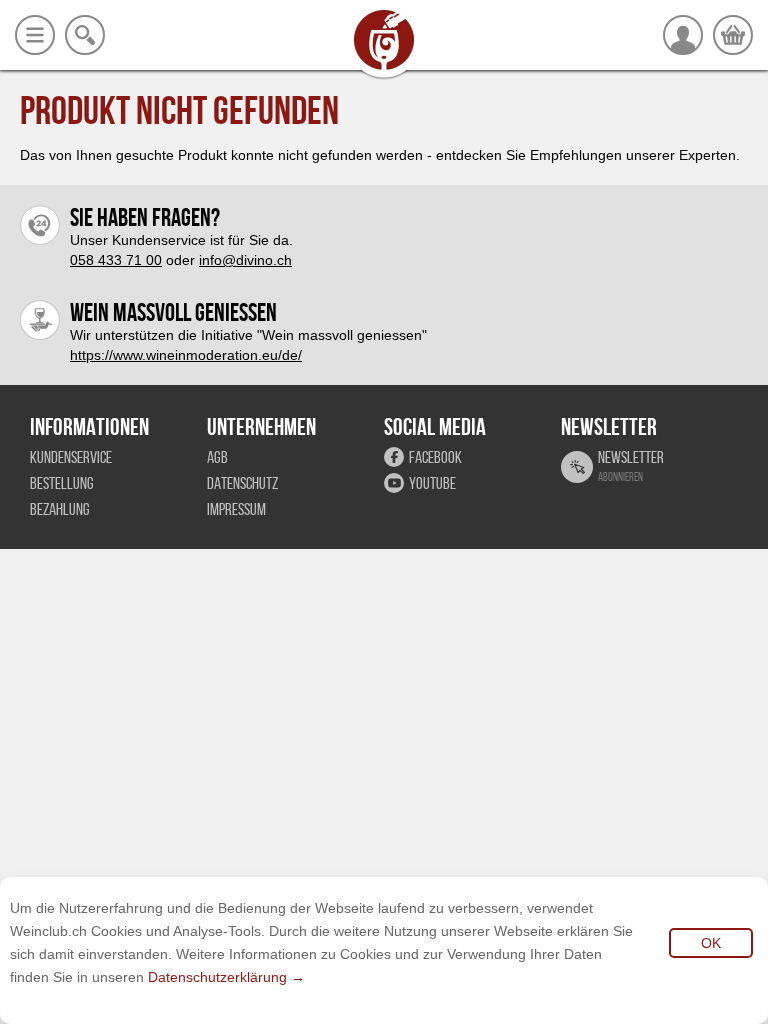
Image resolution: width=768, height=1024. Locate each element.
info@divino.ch (245, 260)
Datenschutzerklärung (217, 977)
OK (711, 943)
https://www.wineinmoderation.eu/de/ (186, 355)
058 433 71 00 (116, 260)
